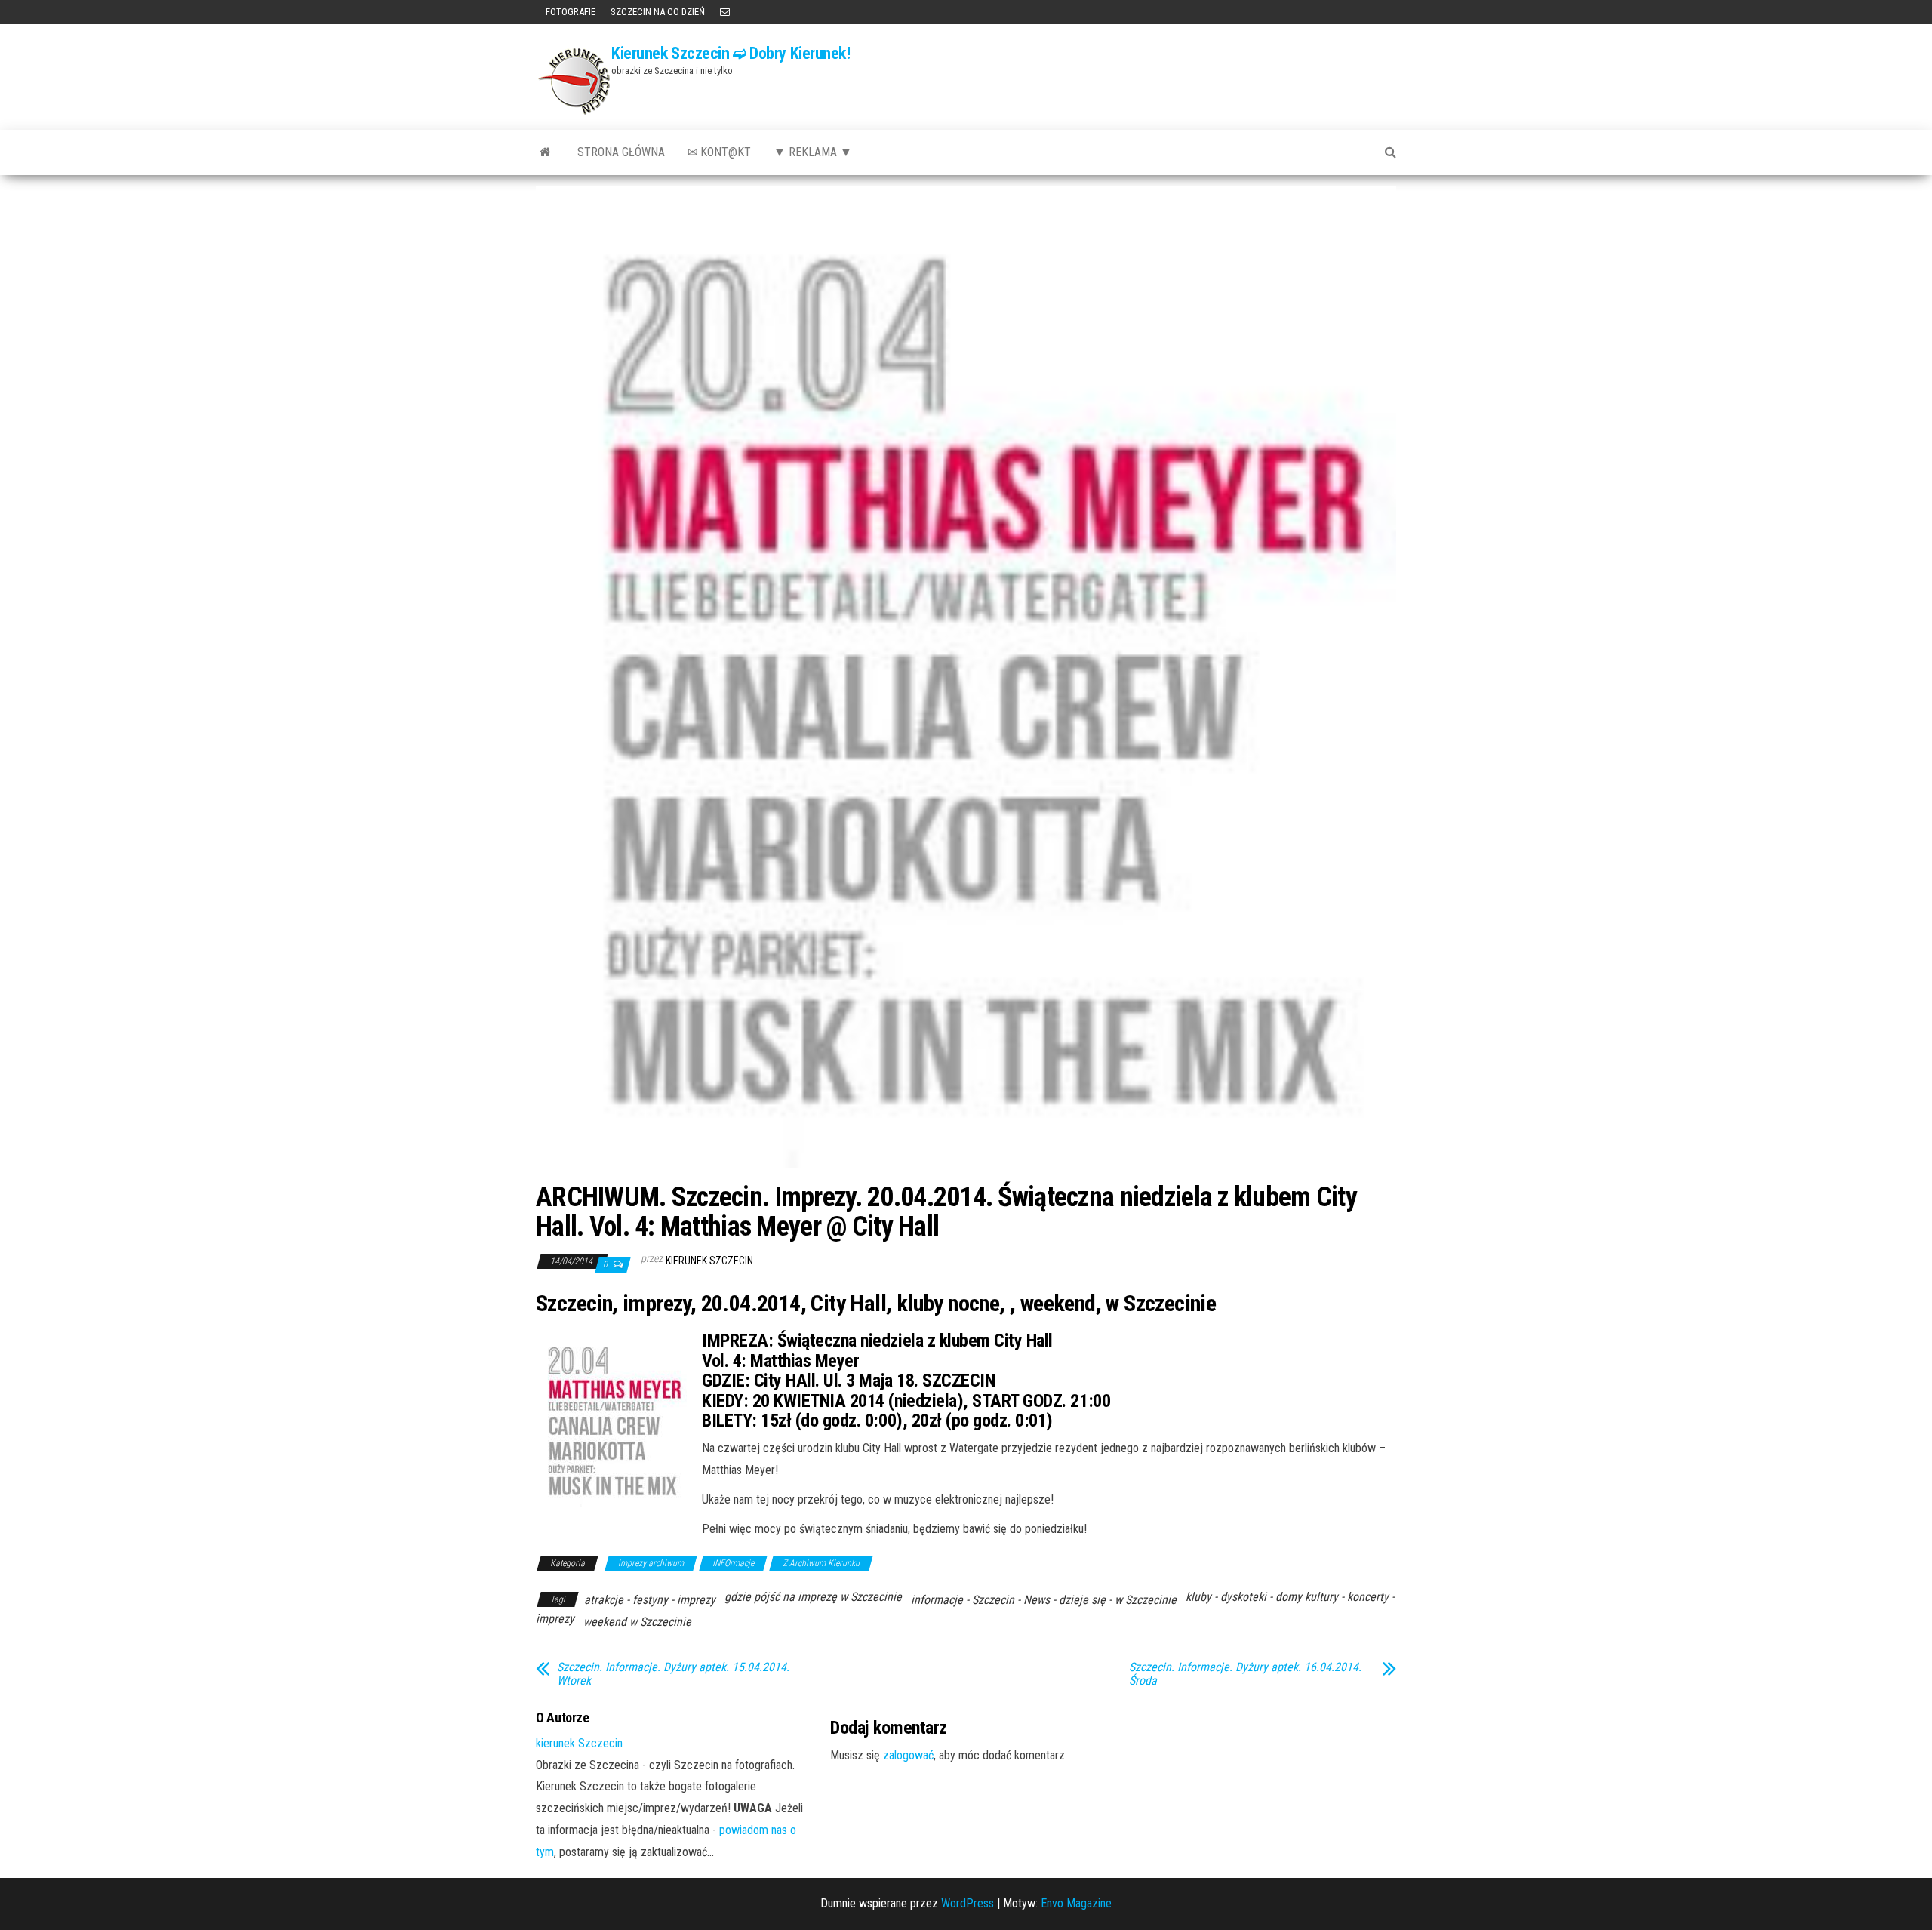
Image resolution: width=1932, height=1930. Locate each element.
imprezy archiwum (651, 1563)
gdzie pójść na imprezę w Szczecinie (813, 1597)
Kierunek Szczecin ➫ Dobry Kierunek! (731, 53)
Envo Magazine (1076, 1903)
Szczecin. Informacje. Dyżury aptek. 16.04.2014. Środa (1245, 1674)
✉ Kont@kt (719, 152)
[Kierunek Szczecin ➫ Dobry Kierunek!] (545, 152)
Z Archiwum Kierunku (821, 1563)
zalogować (908, 1755)
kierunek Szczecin (709, 1261)
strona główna (621, 152)
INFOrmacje (733, 1563)
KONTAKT (725, 12)
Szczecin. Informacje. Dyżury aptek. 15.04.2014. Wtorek (673, 1674)
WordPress (968, 1903)
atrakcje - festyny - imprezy (650, 1600)
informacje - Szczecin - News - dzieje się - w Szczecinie (1044, 1600)
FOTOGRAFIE (569, 12)
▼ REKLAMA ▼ (813, 152)
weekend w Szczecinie (637, 1622)
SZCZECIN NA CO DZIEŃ (658, 12)
